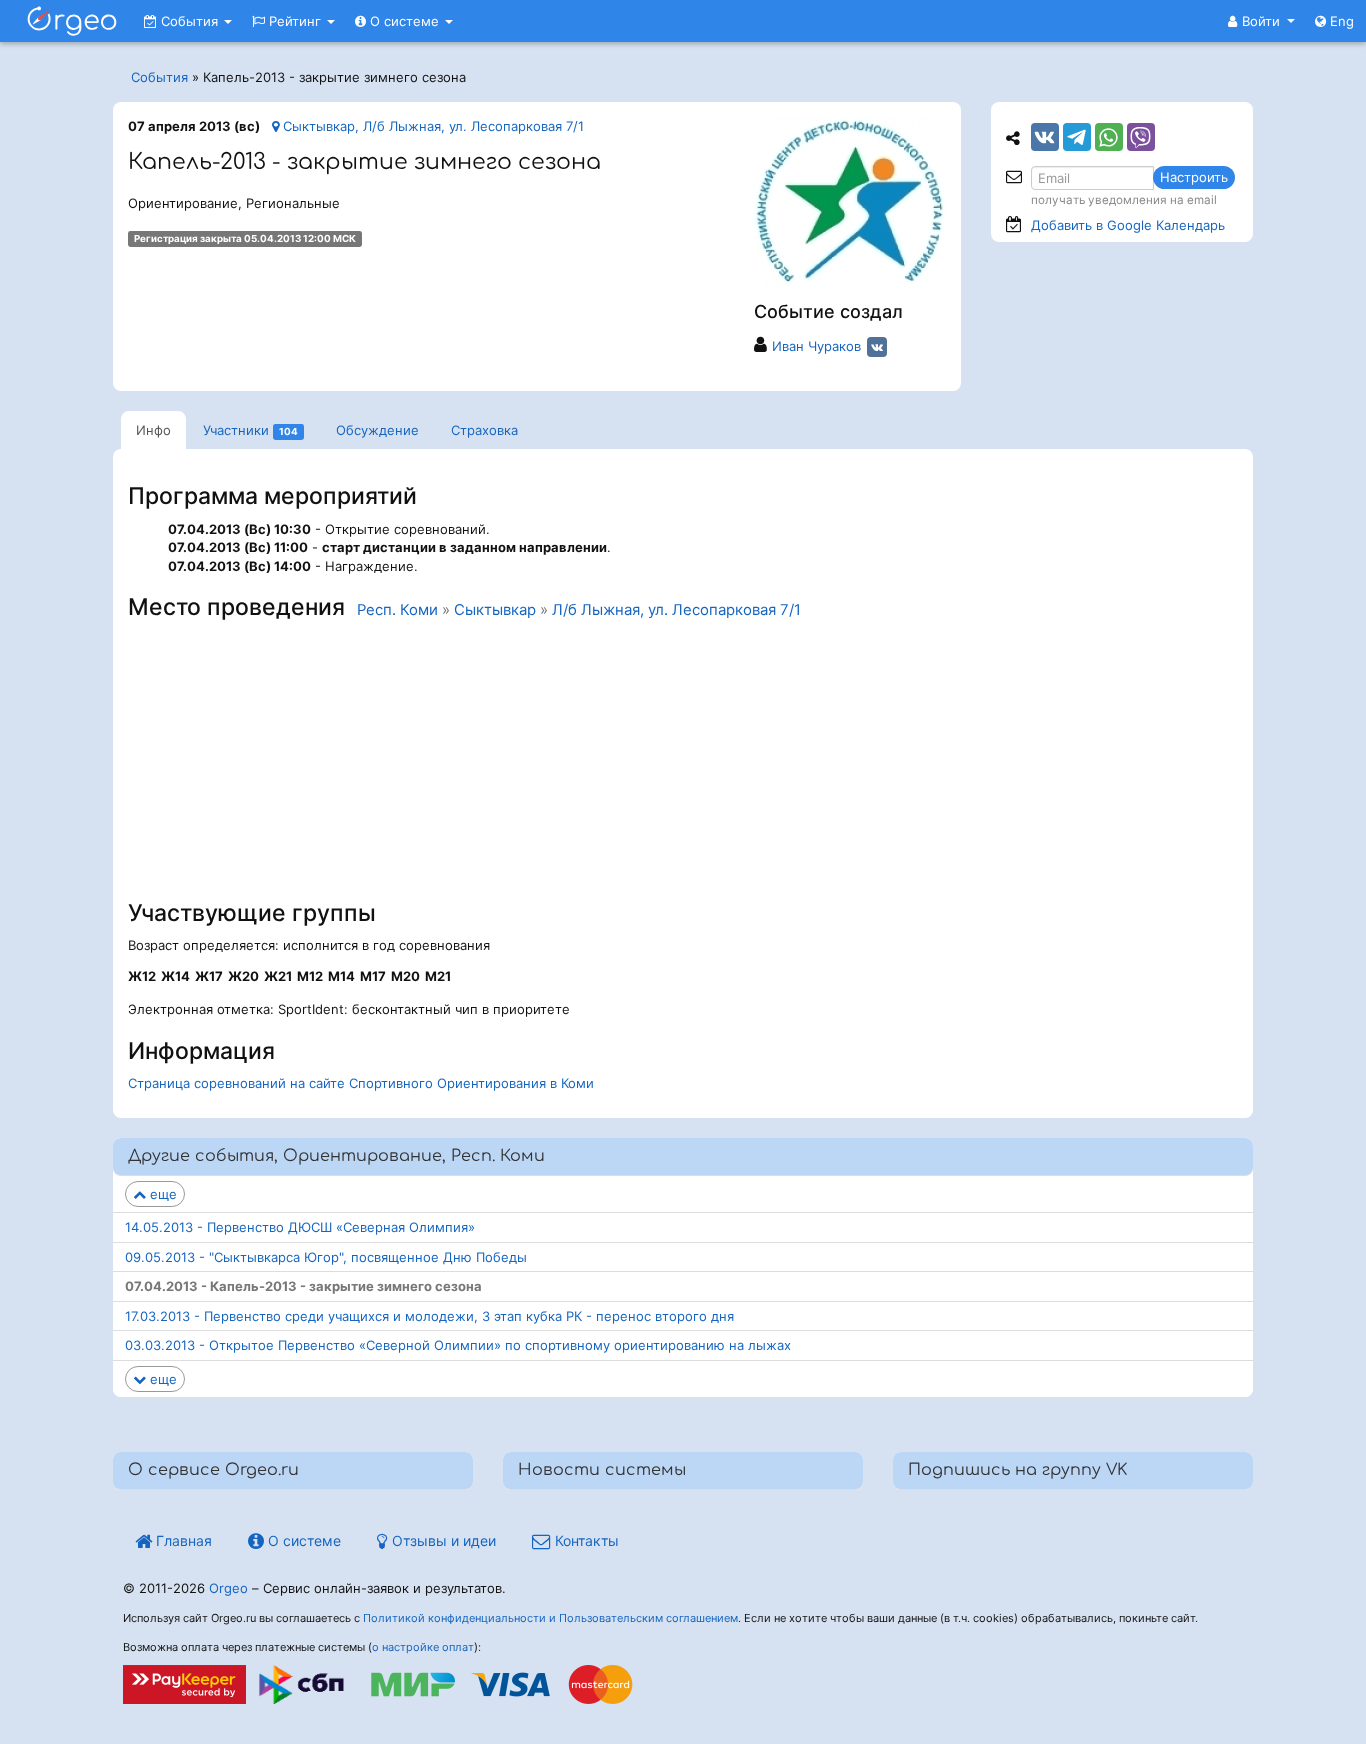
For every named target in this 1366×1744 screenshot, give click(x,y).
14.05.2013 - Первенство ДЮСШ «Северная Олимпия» (300, 1227)
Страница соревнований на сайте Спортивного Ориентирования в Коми (361, 1083)
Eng (1340, 21)
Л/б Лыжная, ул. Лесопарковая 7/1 (676, 610)
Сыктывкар (495, 610)
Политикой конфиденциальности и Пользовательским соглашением (550, 1618)
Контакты (585, 1540)
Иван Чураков (816, 346)
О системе (404, 21)
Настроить (1194, 177)
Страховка (484, 430)
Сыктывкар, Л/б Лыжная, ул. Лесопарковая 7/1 (431, 126)
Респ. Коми (397, 610)
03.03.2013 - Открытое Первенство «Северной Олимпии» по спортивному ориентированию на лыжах (458, 1345)
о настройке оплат (423, 1647)
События (189, 21)
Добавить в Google (1128, 225)
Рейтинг (295, 21)
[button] (1261, 21)
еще (161, 1194)
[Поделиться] (1045, 137)
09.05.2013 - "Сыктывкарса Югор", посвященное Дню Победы (326, 1257)
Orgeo (228, 1588)
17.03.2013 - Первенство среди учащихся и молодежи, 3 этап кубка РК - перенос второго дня (429, 1316)
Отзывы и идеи (442, 1540)
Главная (182, 1540)
